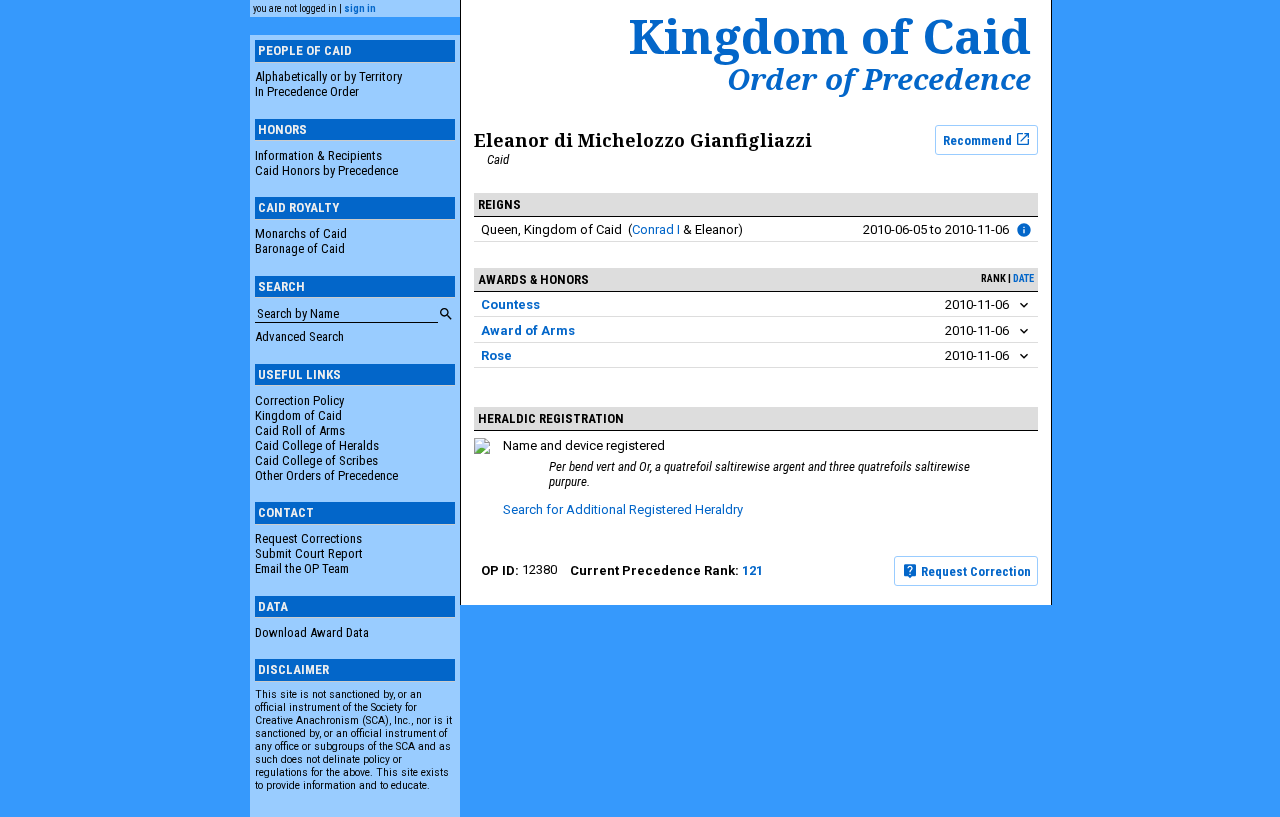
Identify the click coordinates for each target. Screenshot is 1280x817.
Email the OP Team (302, 568)
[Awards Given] (1024, 230)
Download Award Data (312, 632)
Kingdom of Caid (298, 415)
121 (752, 570)
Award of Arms (528, 330)
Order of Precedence (879, 79)
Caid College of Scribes (316, 460)
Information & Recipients (318, 155)
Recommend (979, 139)
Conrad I (656, 229)
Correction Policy (299, 400)
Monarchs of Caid (301, 233)
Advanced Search (299, 336)
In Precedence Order (307, 91)
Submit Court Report (309, 553)
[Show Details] (1024, 305)
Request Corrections (308, 538)
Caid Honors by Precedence (326, 170)
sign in (360, 8)
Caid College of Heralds (317, 445)
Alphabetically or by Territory (328, 76)
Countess (510, 304)
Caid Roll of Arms (300, 430)
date (1023, 278)
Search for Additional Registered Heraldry (623, 509)
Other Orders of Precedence (326, 475)
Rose (496, 355)
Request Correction (974, 571)
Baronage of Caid (300, 248)
